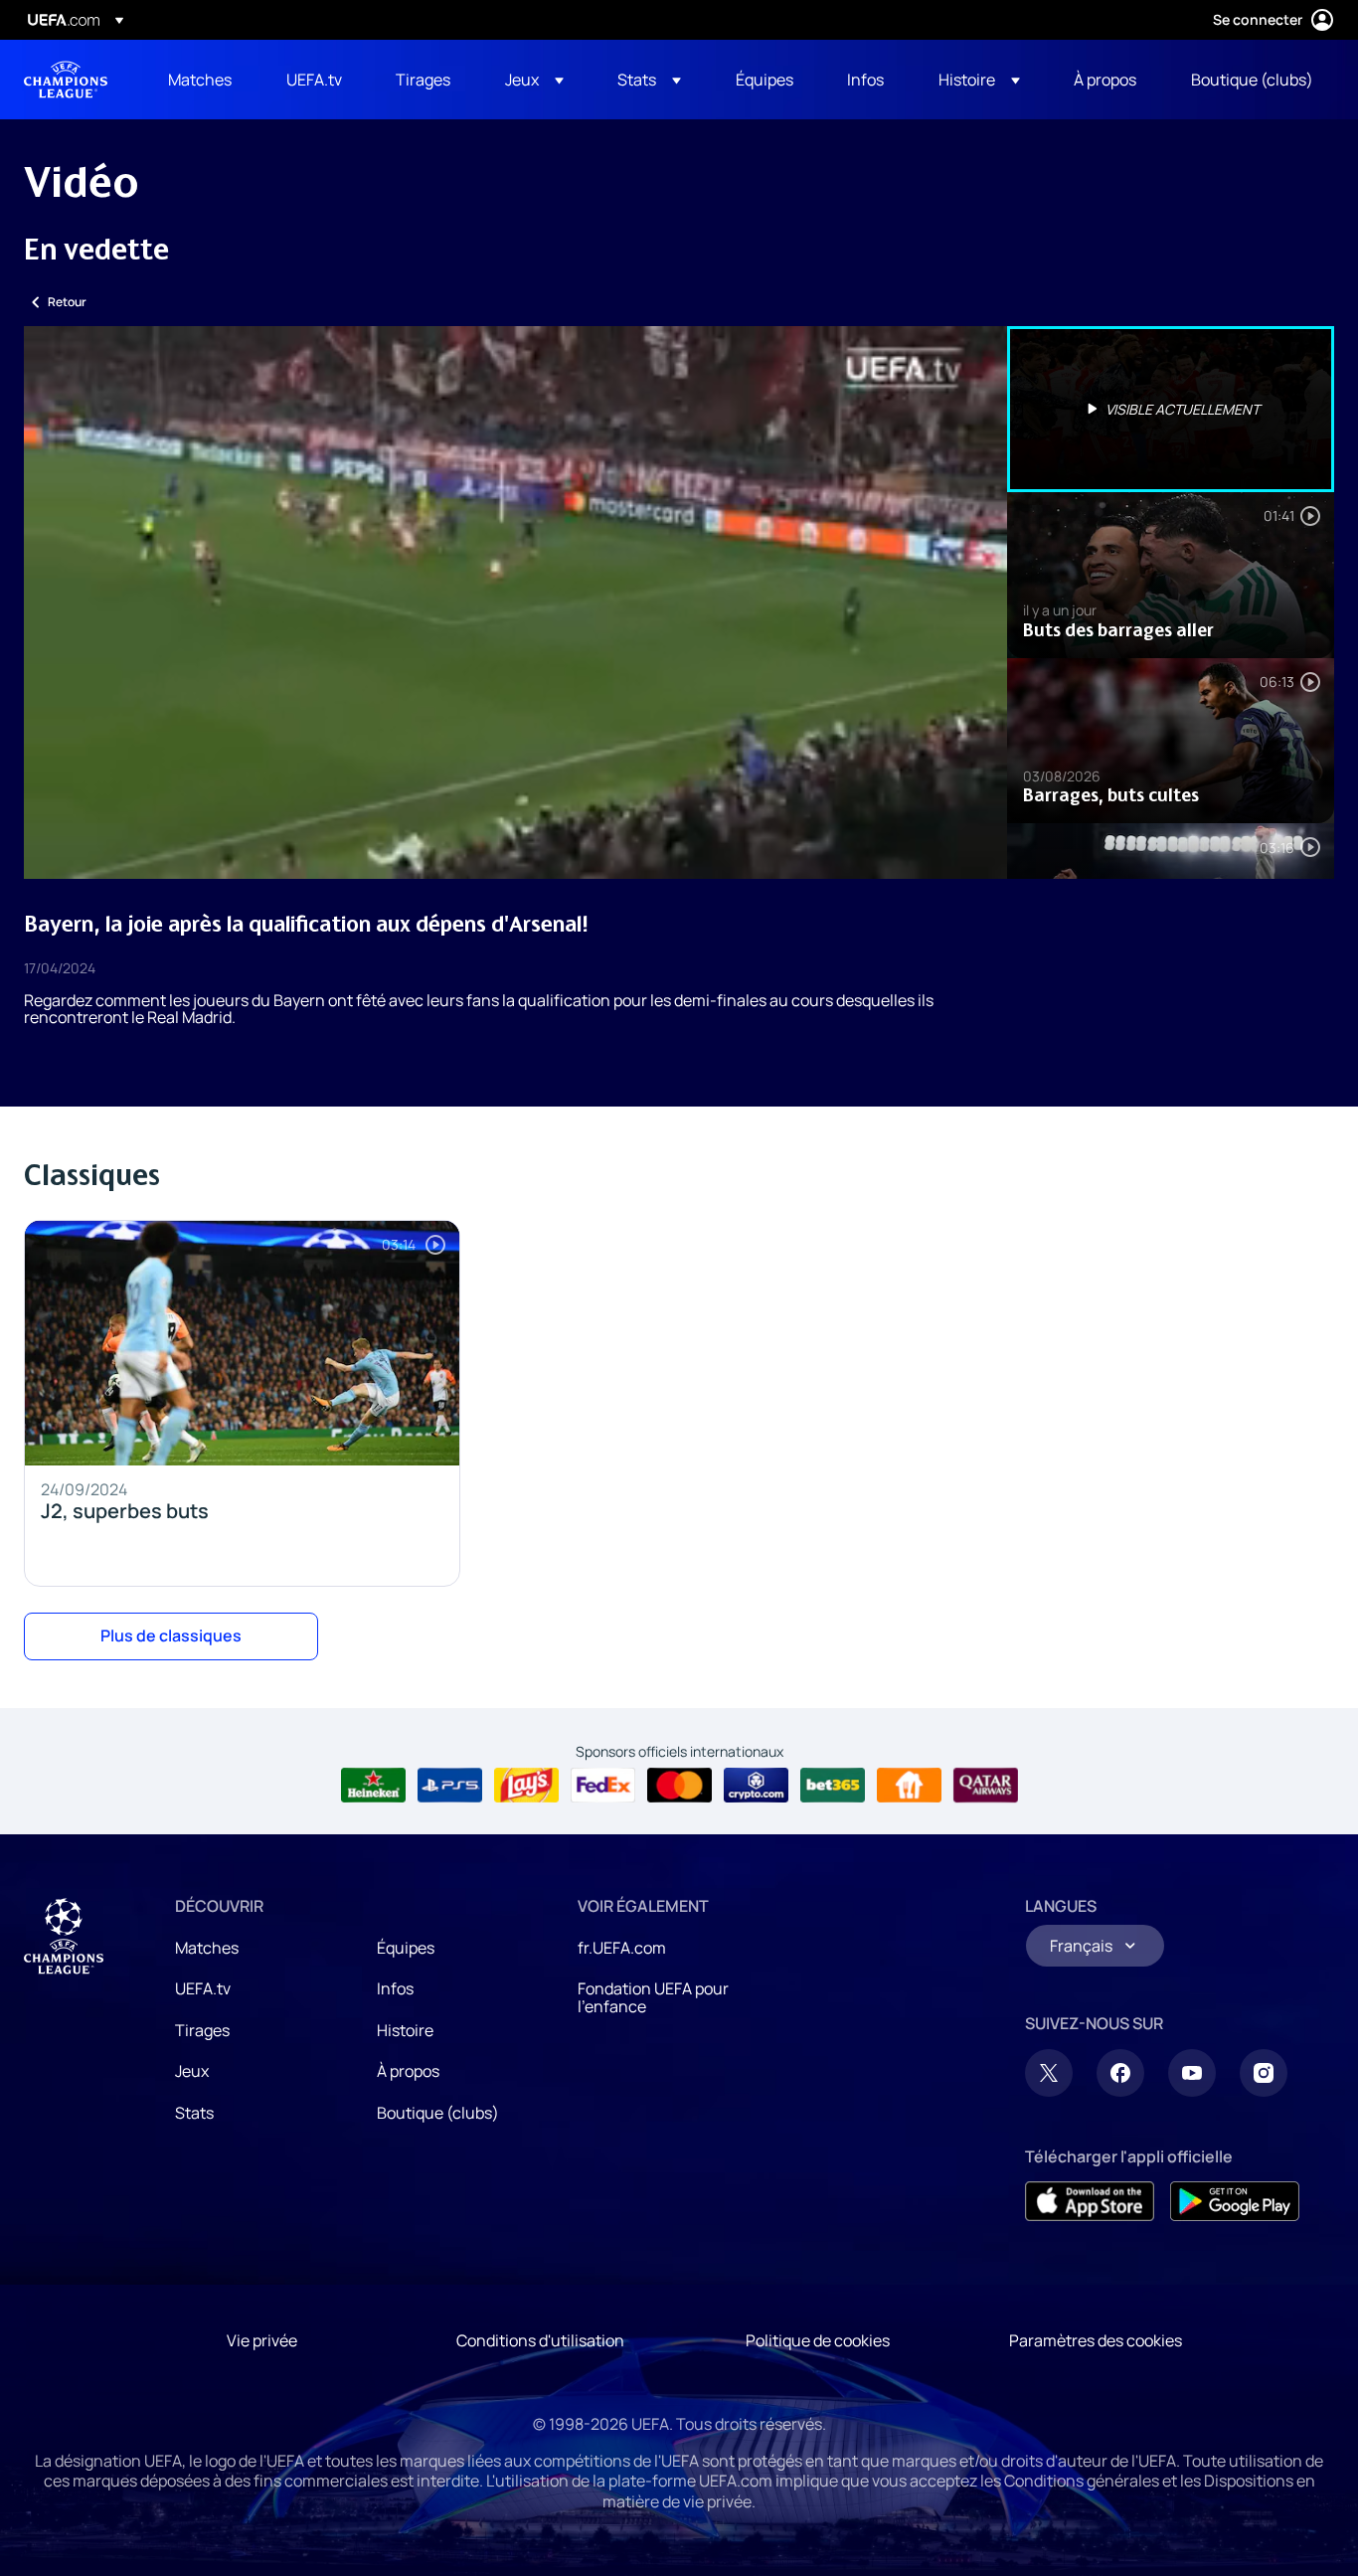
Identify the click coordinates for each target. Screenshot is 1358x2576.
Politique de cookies (818, 2340)
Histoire (405, 2030)
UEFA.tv (203, 1988)
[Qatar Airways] (986, 1786)
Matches (207, 1948)
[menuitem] (202, 80)
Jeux (192, 2071)
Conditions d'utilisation (540, 2340)
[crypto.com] (756, 1786)
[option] (1171, 409)
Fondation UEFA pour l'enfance (653, 1997)
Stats (194, 2113)
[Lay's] (526, 1786)
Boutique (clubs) (438, 2113)
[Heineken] (373, 1786)
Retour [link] (67, 302)
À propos (408, 2071)
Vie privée (262, 2340)
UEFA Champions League (66, 80)
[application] (515, 602)
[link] (200, 80)
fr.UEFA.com (622, 1948)
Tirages (202, 2030)
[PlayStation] (450, 1786)
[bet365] (833, 1786)
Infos (395, 1988)
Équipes (406, 1948)
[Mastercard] (679, 1786)
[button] (534, 80)
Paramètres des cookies (1096, 2340)
